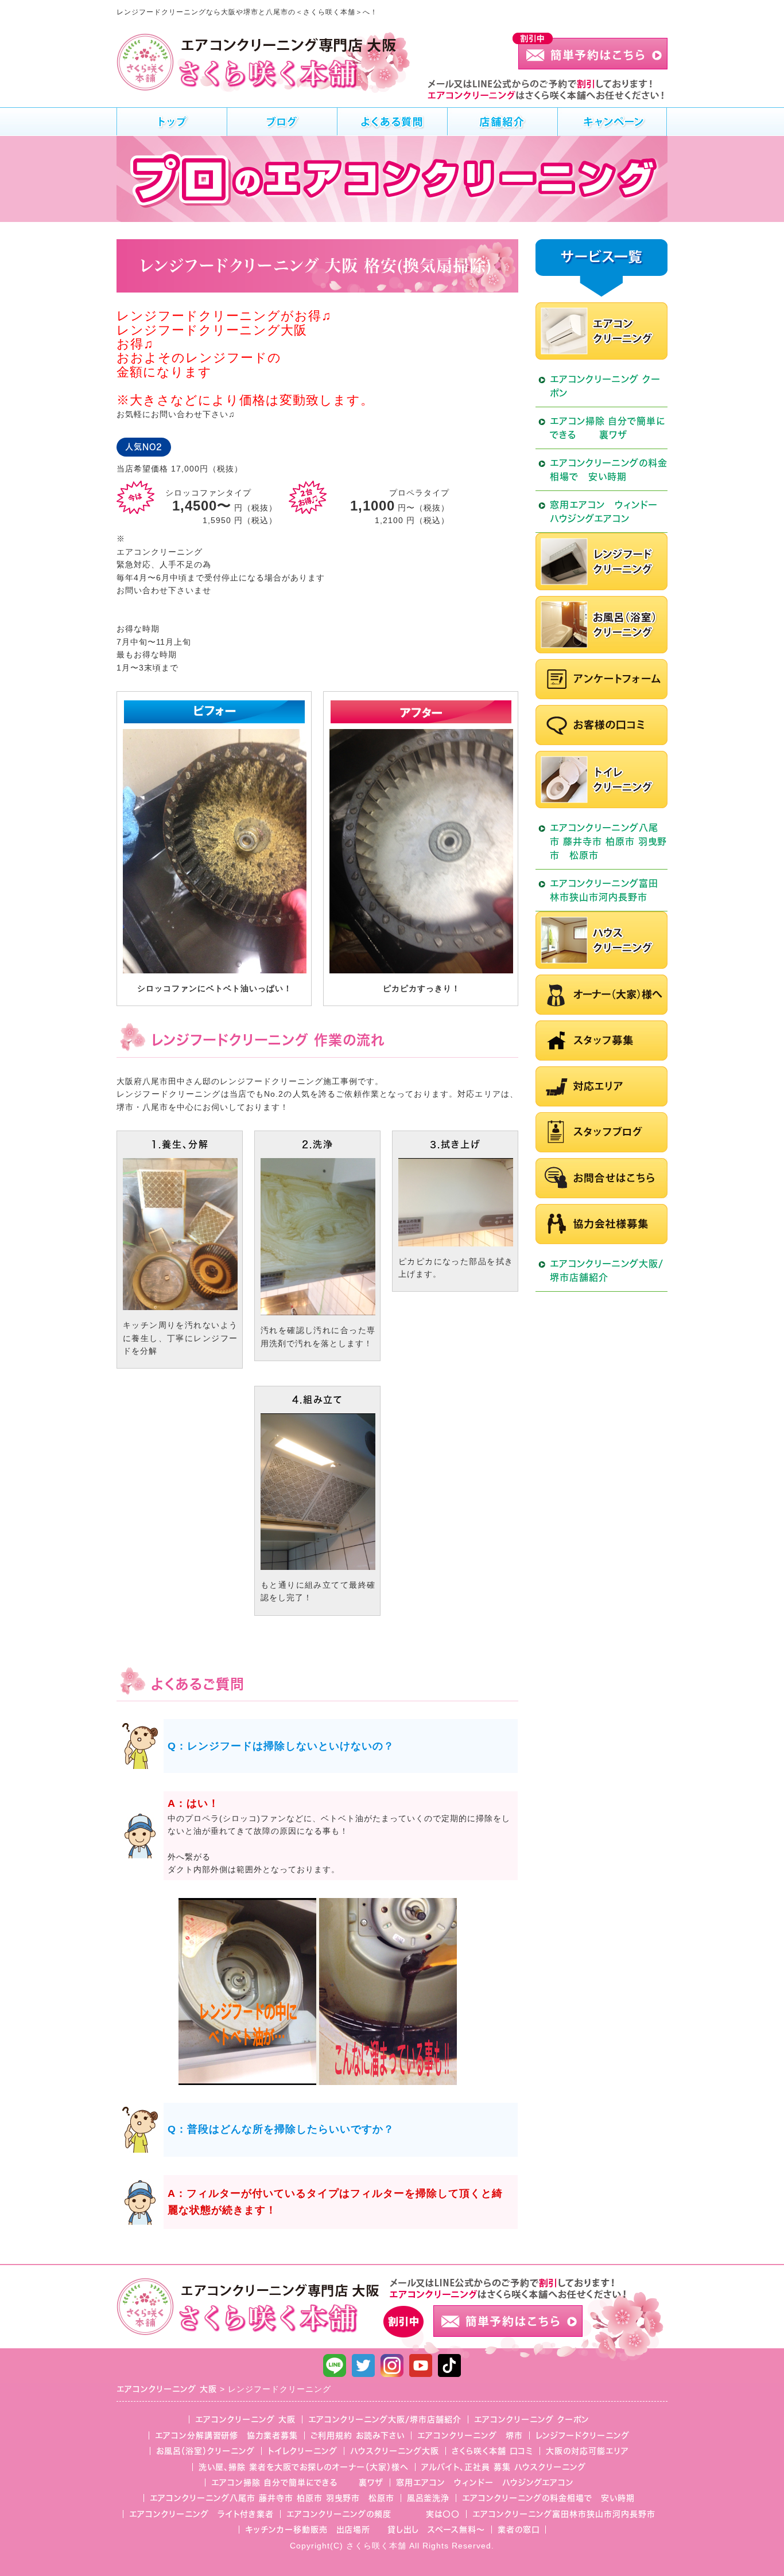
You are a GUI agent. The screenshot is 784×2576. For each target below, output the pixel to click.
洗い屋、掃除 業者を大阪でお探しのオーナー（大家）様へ (304, 2467)
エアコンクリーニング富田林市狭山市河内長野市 (604, 890)
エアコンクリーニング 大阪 (245, 2419)
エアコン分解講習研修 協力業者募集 (226, 2435)
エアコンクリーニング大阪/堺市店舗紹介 (607, 1271)
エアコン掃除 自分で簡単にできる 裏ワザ (608, 428)
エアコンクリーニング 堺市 (470, 2435)
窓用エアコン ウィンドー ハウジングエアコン (609, 512)
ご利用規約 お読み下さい (358, 2435)
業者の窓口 (519, 2530)
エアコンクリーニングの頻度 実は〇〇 (373, 2514)
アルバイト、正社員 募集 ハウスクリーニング (504, 2467)
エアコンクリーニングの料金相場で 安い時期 (609, 470)
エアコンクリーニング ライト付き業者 (201, 2514)
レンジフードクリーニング (583, 2435)
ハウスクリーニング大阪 (395, 2451)
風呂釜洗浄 (428, 2498)
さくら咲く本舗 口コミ (492, 2451)
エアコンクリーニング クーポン (605, 386)
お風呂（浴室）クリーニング (205, 2451)
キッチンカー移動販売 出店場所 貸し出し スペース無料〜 (365, 2530)
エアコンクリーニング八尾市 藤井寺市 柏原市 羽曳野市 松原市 (608, 841)
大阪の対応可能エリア (587, 2451)
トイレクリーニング (302, 2451)
